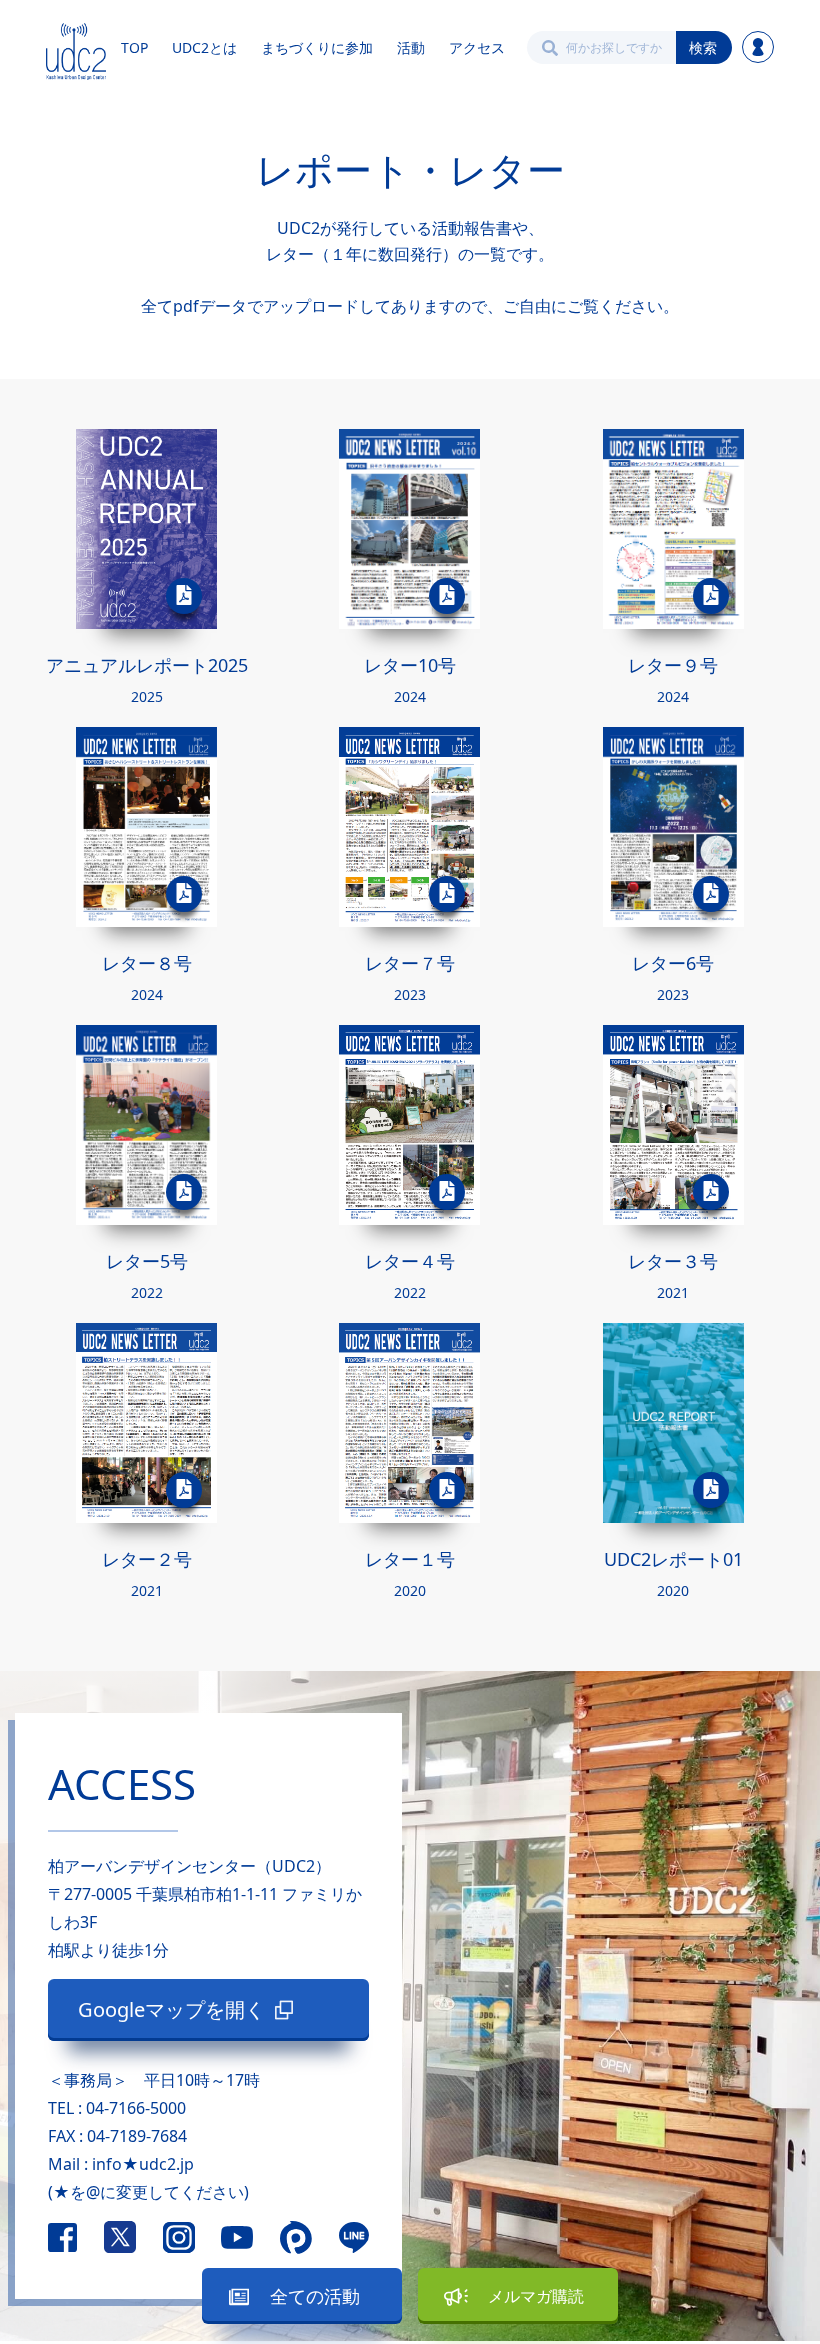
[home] (76, 47)
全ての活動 (315, 2296)
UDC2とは (204, 47)
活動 (411, 47)
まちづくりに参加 (317, 47)
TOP (134, 47)
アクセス (477, 47)
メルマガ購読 (536, 2296)
